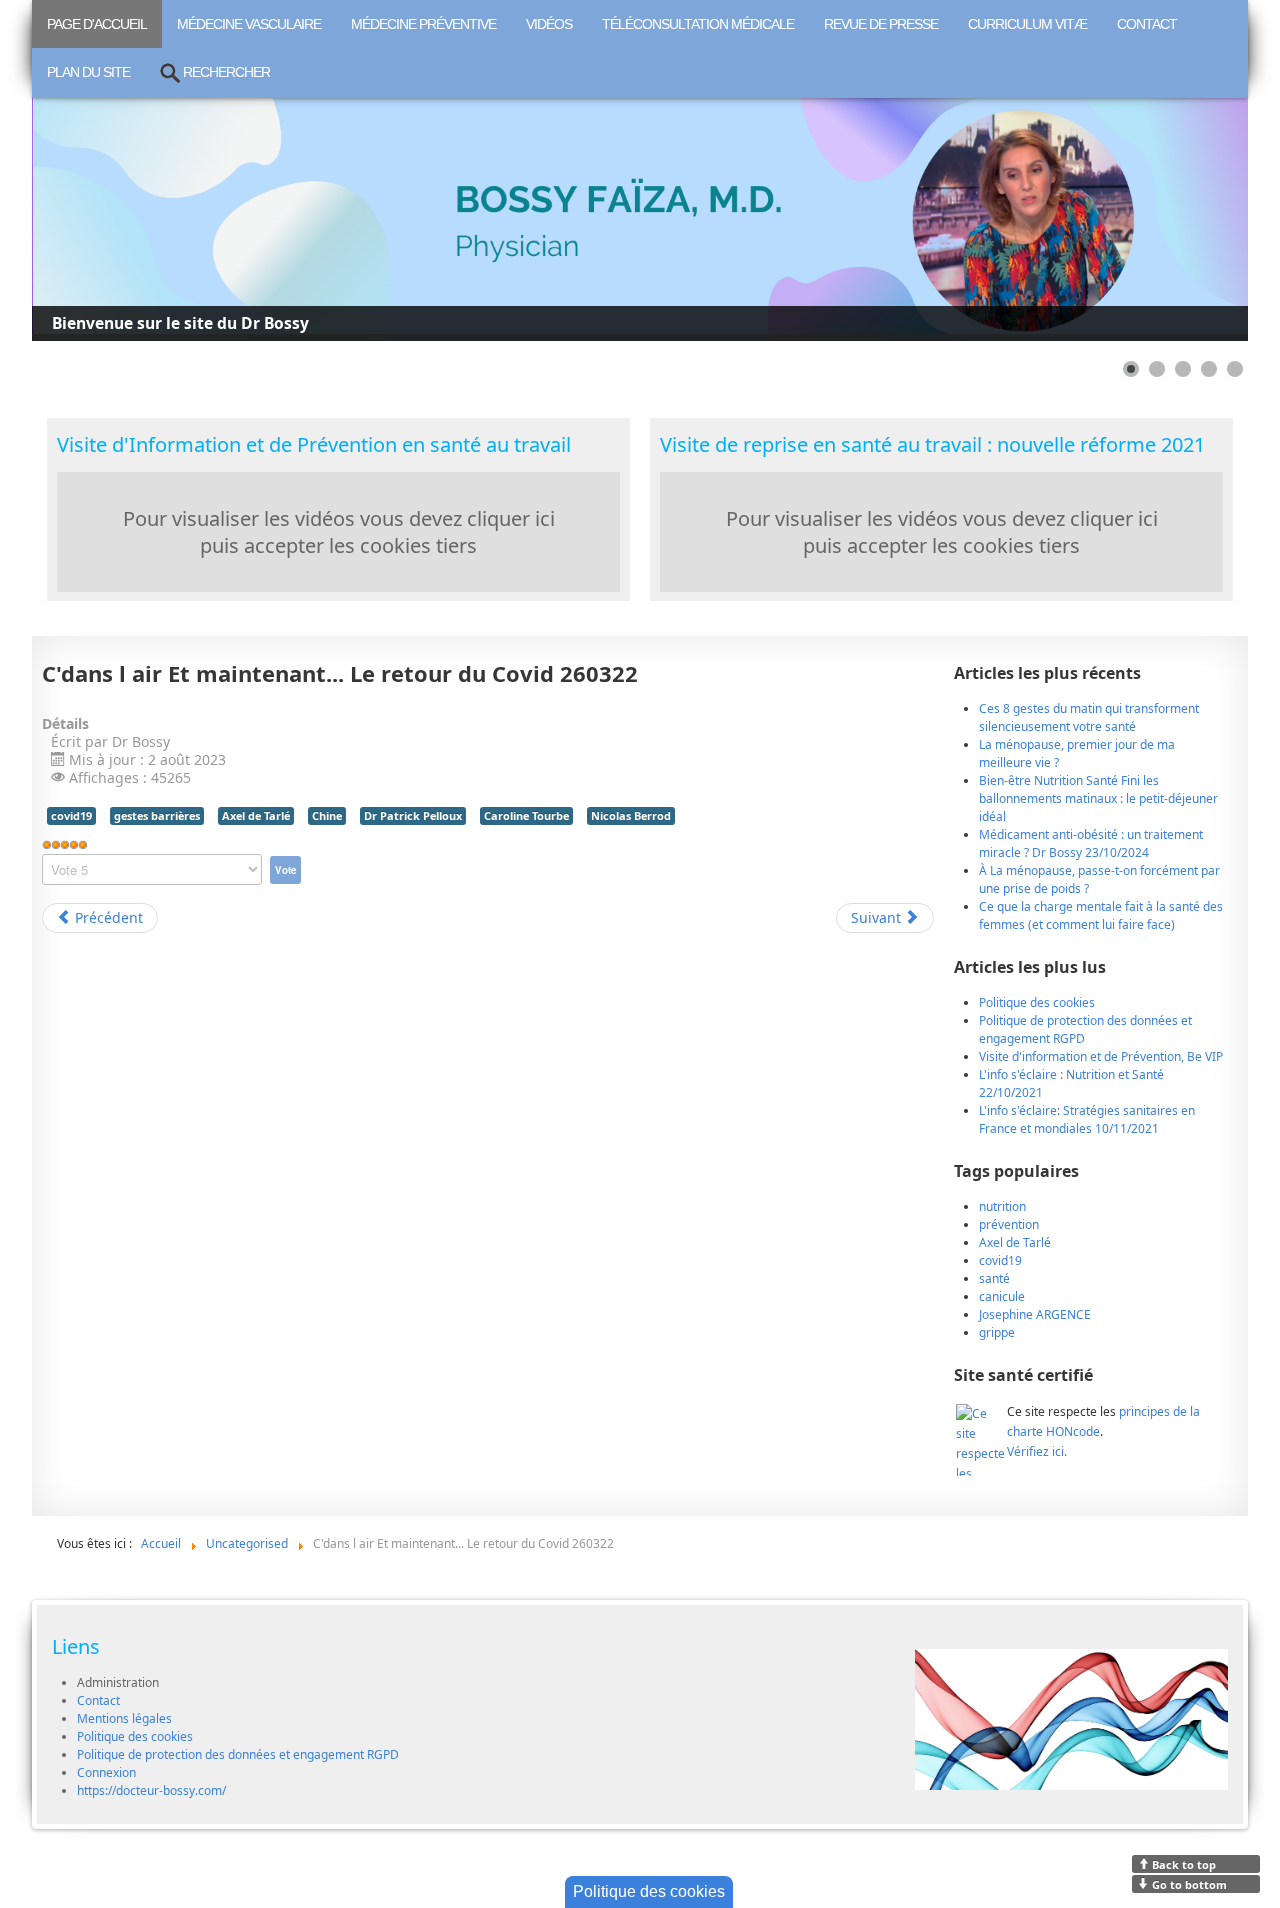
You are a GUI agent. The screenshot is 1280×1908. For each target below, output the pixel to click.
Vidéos (549, 24)
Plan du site (88, 72)
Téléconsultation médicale (698, 24)
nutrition (1002, 1206)
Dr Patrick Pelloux (413, 815)
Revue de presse (881, 24)
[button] (1187, 220)
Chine (327, 815)
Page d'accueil (97, 24)
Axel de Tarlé (256, 815)
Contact (1147, 24)
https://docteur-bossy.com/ (151, 1790)
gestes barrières (157, 815)
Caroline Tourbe (526, 815)
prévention (1009, 1224)
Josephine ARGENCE (1035, 1314)
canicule (1002, 1296)
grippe (997, 1332)
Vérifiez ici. (1037, 1451)
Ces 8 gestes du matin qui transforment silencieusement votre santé (1089, 717)
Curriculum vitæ (1027, 24)
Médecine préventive (423, 24)
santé (994, 1278)
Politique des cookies (135, 1736)
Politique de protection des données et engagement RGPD (238, 1754)
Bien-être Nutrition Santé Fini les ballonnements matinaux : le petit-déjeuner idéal (1098, 798)
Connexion (106, 1772)
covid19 (71, 815)
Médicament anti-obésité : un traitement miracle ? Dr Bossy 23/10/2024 (1091, 843)
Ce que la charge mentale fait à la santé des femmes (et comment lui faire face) (1101, 915)
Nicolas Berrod (631, 815)
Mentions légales (124, 1718)
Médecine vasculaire (249, 24)
